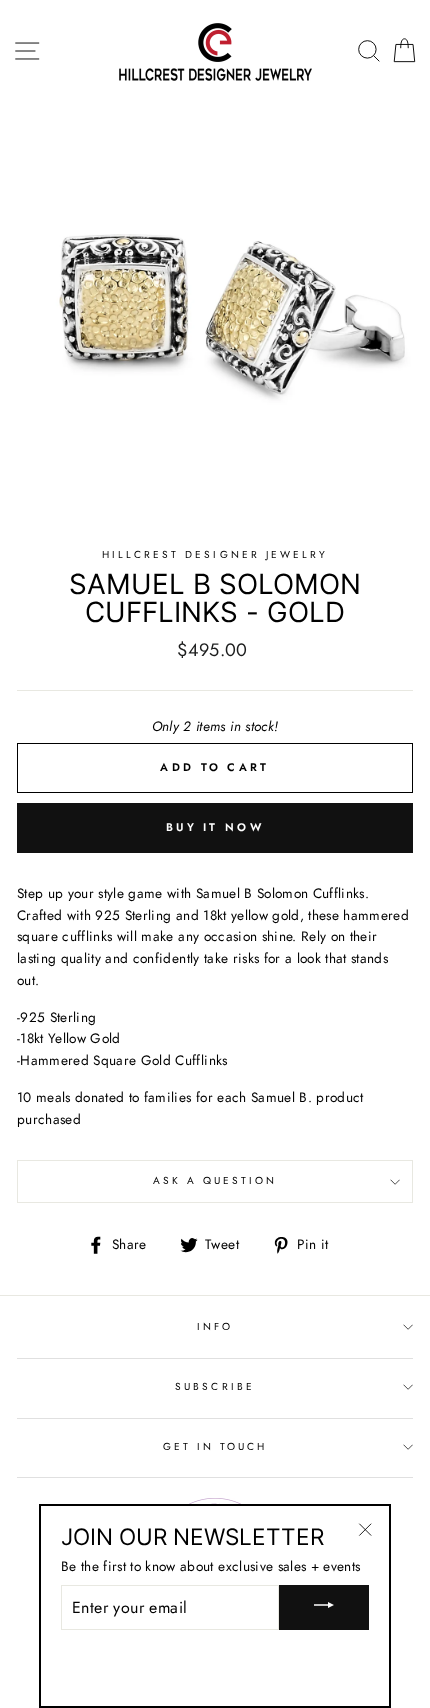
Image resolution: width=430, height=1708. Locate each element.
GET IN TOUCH (215, 1446)
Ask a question (215, 1180)
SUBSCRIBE (215, 1386)
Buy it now (215, 827)
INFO (215, 1326)
